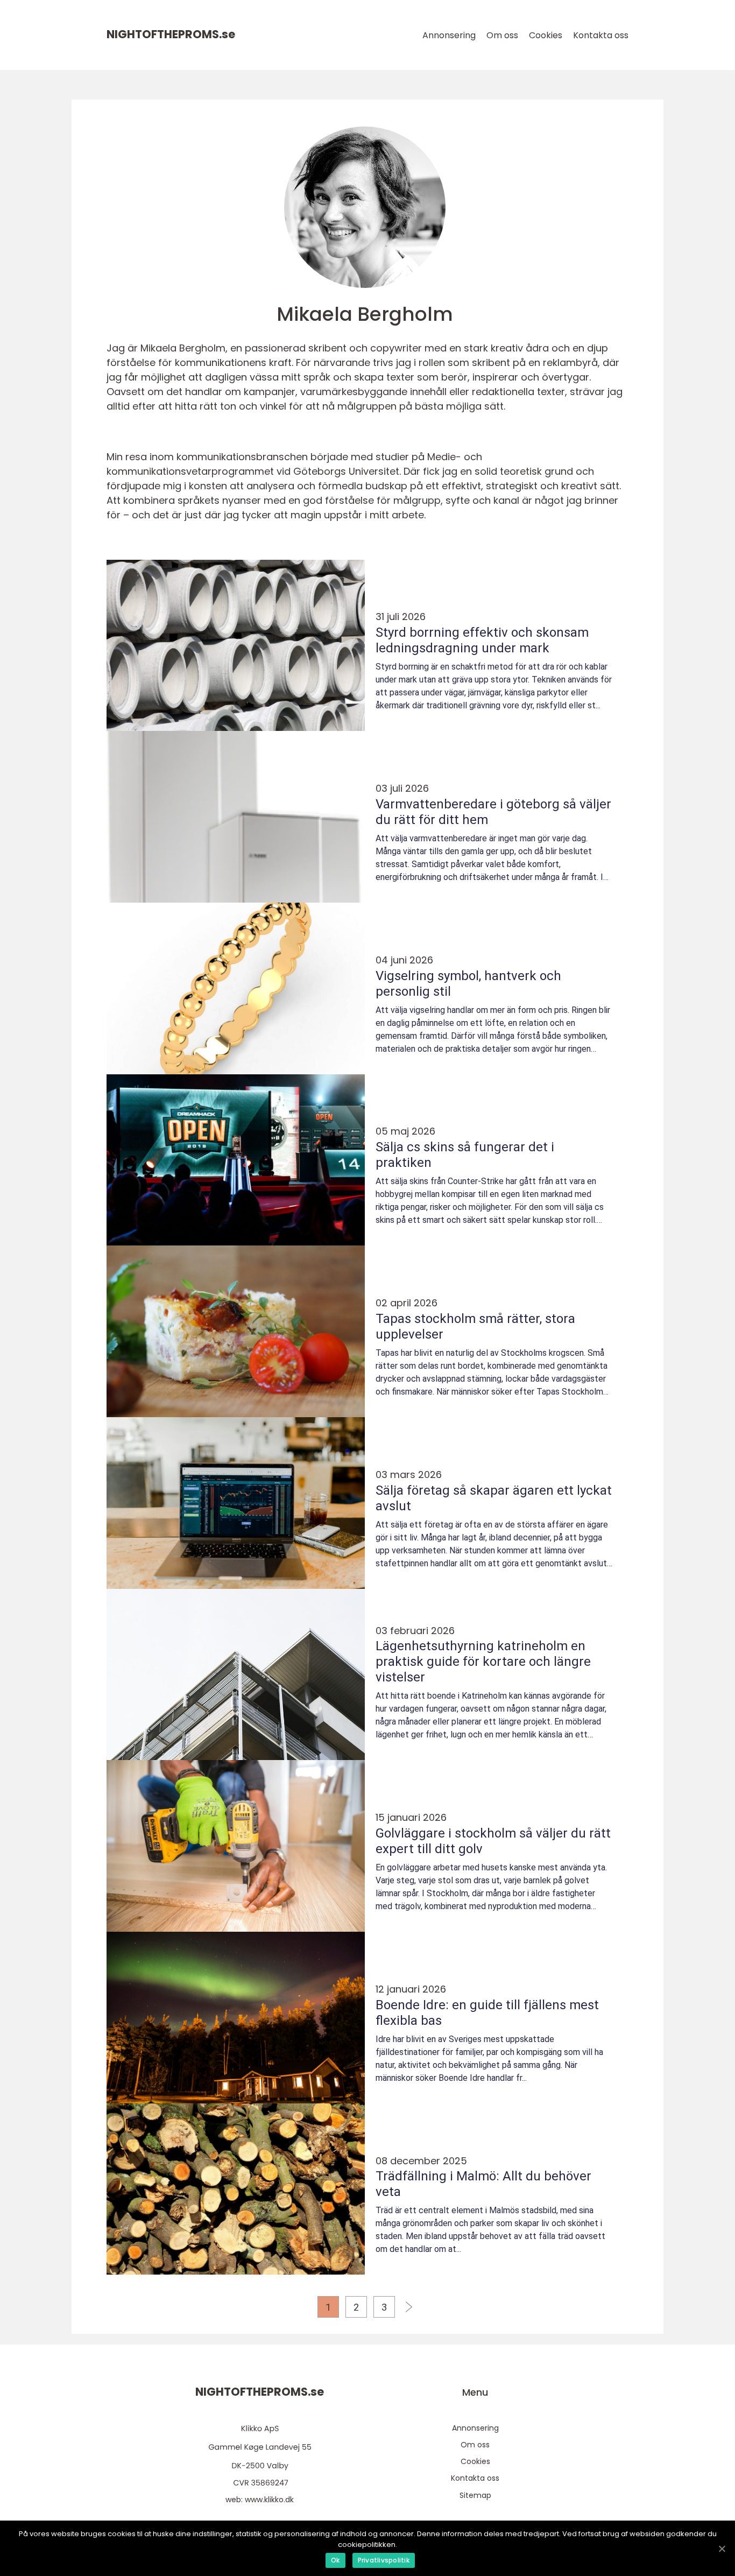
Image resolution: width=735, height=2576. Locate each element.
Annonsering (449, 35)
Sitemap (475, 2495)
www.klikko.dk (269, 2500)
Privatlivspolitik (384, 2560)
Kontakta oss (601, 35)
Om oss (502, 35)
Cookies (546, 35)
